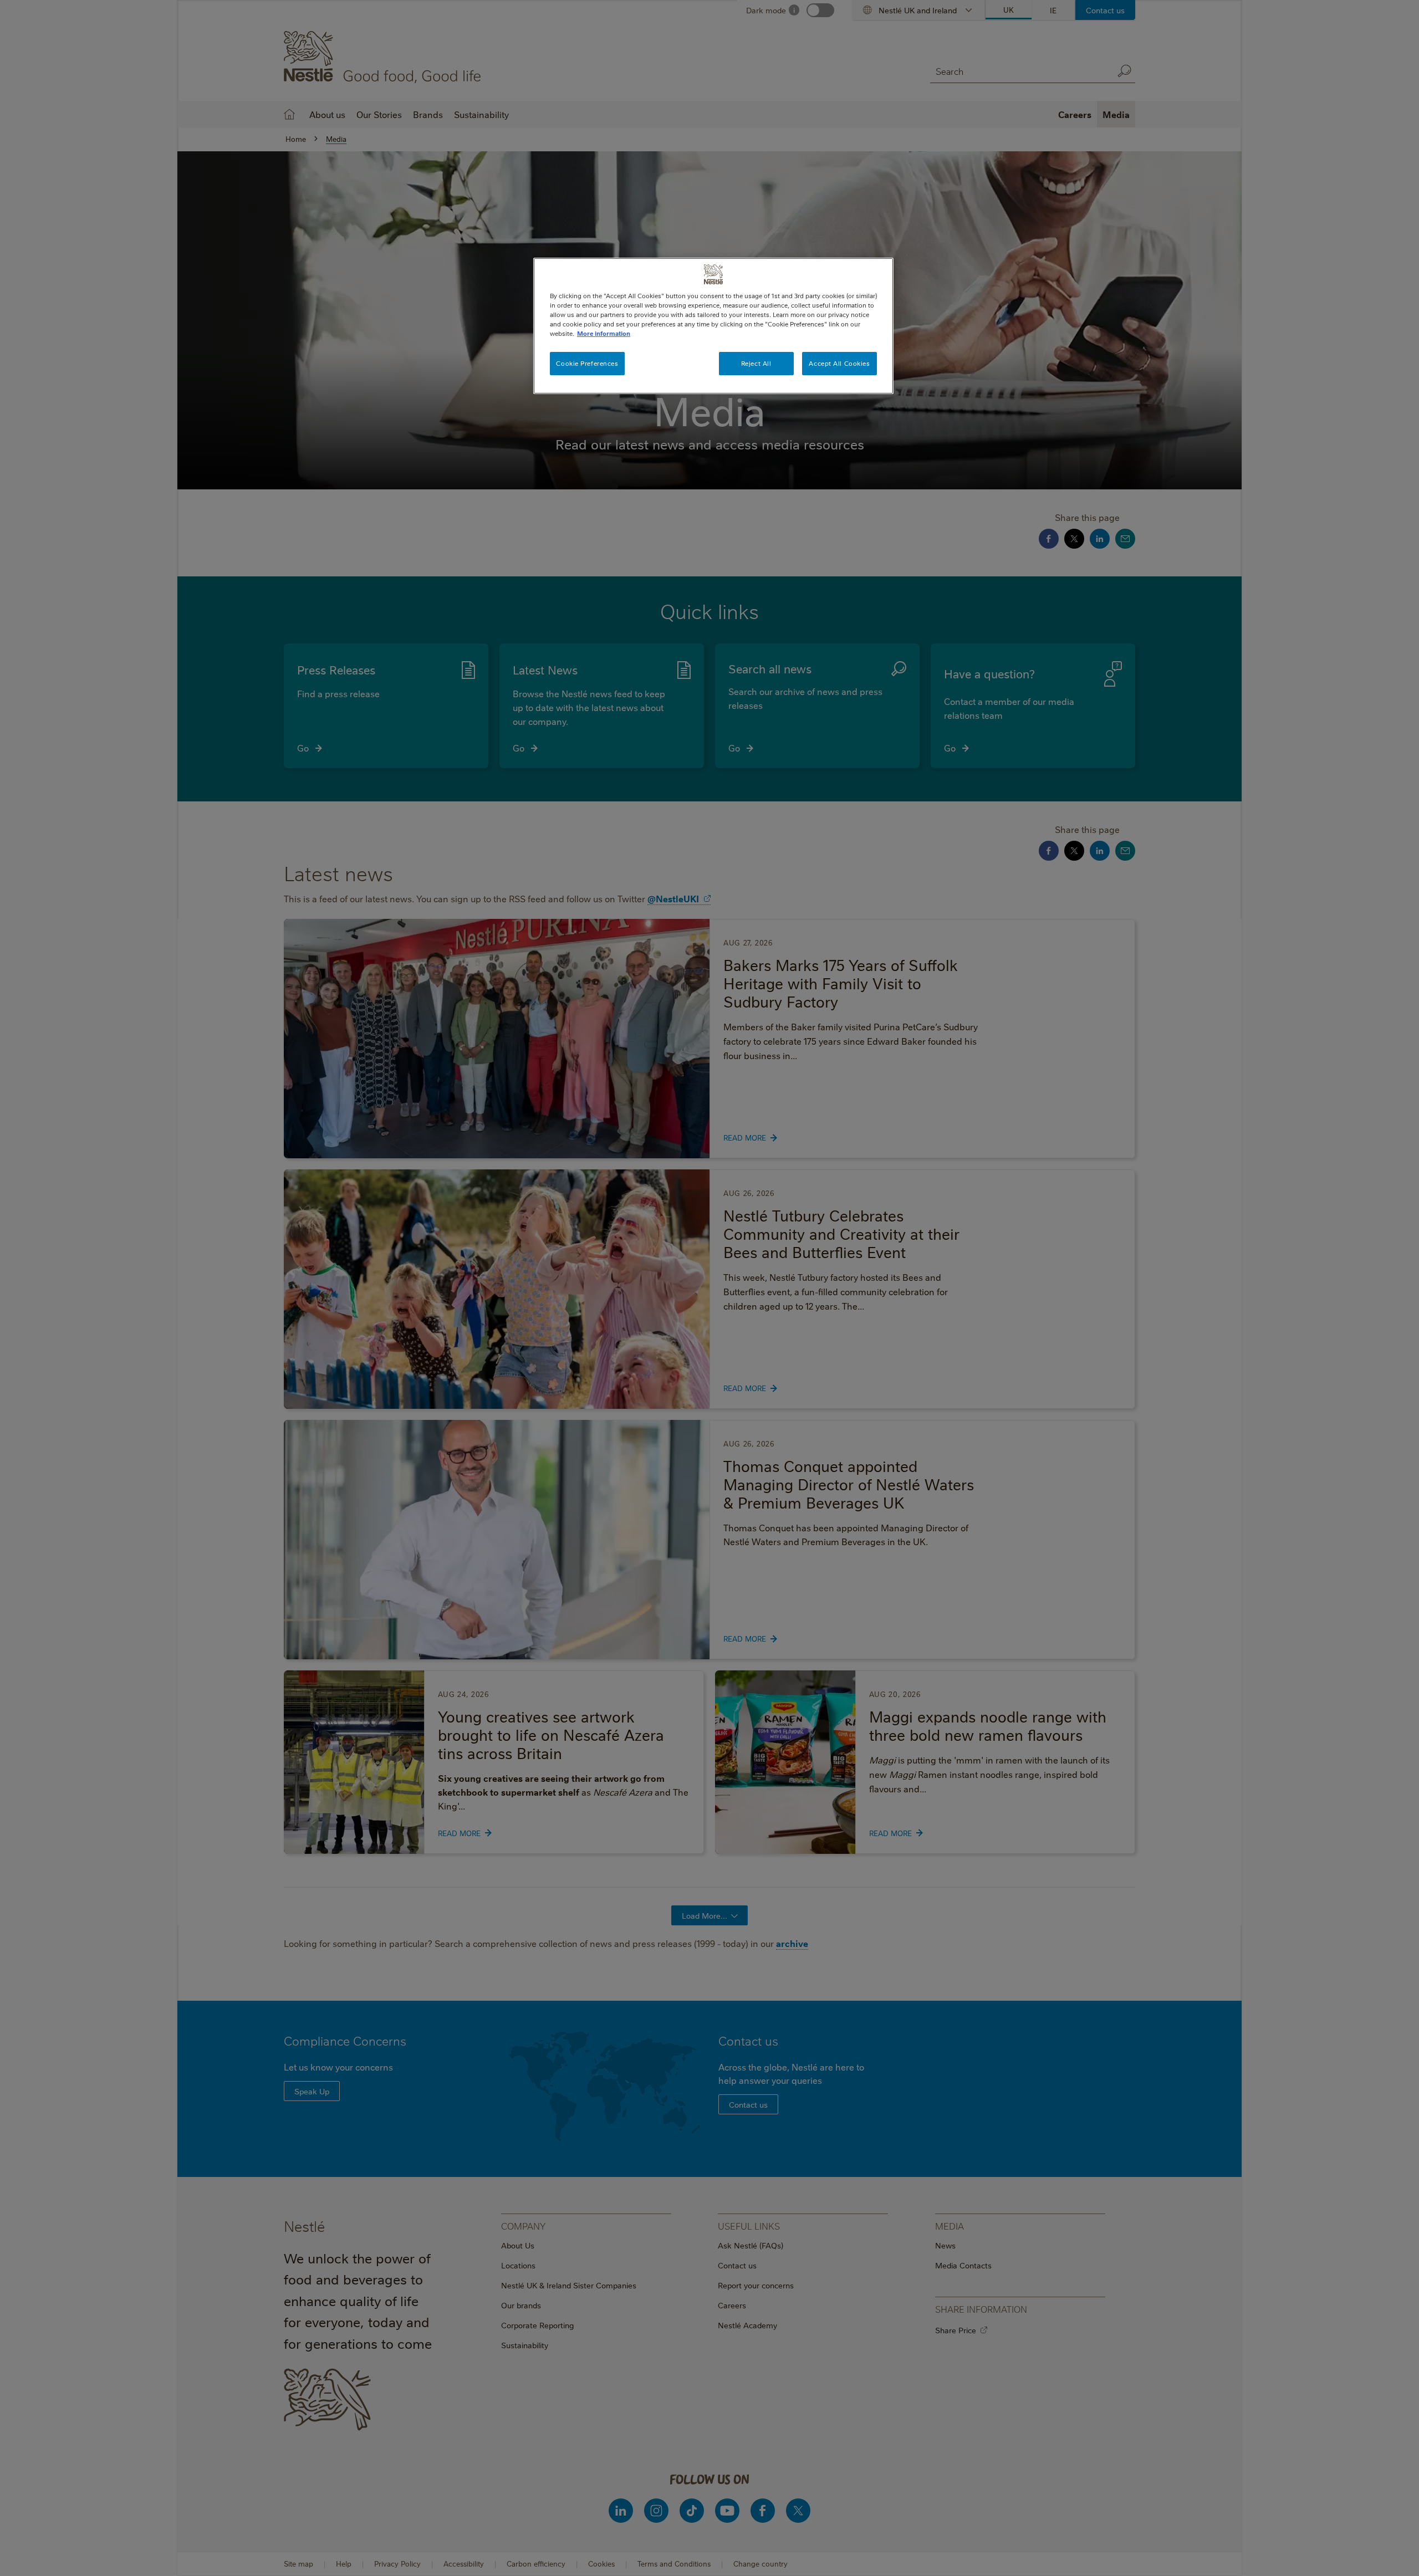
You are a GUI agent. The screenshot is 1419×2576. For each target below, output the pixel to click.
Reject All (756, 363)
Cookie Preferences (587, 363)
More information (604, 333)
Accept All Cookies (839, 363)
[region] (713, 326)
